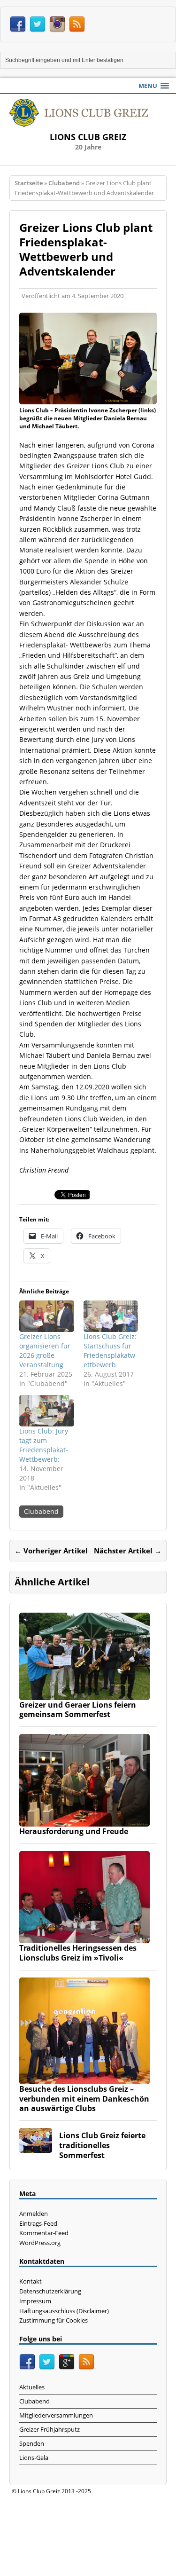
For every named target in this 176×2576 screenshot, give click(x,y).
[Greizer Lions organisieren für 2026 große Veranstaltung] (47, 1316)
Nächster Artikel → (128, 1551)
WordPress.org (40, 2243)
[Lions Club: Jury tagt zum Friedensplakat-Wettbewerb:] (47, 1411)
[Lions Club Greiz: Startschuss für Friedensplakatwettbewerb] (111, 1316)
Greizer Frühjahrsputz (50, 2429)
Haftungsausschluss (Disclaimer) (64, 2311)
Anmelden (34, 2214)
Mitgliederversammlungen (56, 2415)
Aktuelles (32, 2387)
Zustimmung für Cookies (54, 2320)
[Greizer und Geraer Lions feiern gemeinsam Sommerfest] (84, 1694)
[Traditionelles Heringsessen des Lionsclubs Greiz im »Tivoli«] (84, 1938)
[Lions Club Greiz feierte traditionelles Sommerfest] (36, 2147)
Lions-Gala (34, 2458)
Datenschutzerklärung (50, 2291)
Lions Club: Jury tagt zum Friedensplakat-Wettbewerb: (44, 1445)
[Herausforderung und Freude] (84, 1821)
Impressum (35, 2301)
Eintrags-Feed (38, 2223)
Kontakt (31, 2281)
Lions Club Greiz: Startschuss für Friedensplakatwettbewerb (110, 1351)
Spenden (32, 2443)
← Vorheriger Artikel (51, 1551)
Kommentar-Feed (44, 2233)
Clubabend (41, 1511)
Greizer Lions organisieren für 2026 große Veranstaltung (45, 1351)
